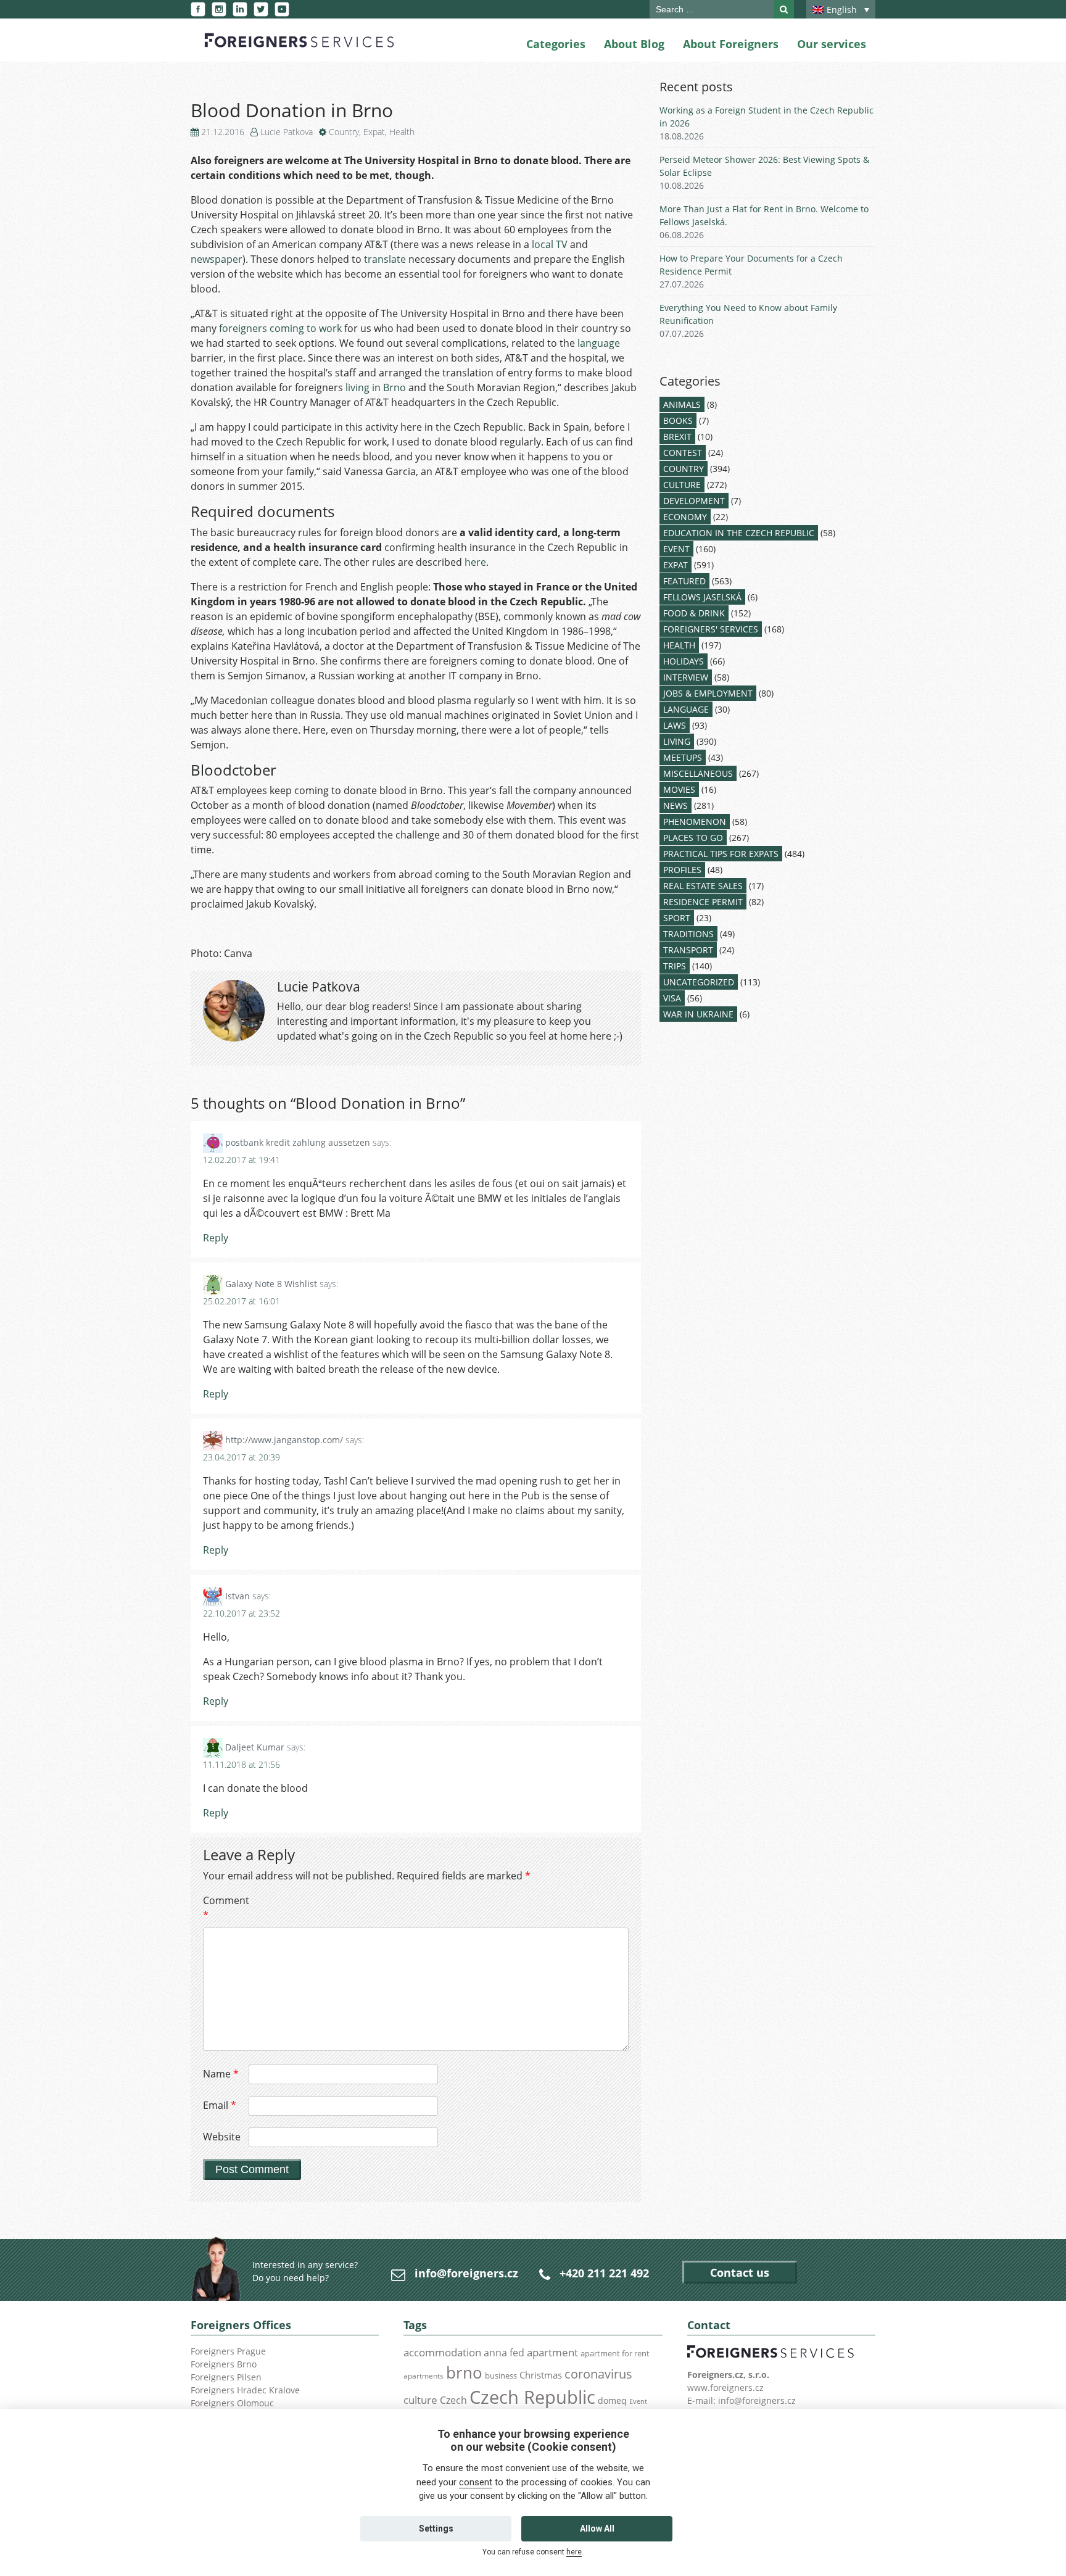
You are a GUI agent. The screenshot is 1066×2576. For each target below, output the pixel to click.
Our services (832, 44)
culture (420, 2400)
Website (222, 2137)
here (475, 562)
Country (344, 132)
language (599, 343)
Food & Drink (694, 613)
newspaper (217, 259)
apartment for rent (615, 2353)
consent (476, 2482)
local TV (550, 244)
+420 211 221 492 (604, 2273)
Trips (675, 966)
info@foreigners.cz (466, 2273)
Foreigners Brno (224, 2364)
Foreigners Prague (228, 2351)
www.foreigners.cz (725, 2388)
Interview (686, 677)
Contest (683, 453)
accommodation (442, 2352)
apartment (552, 2352)
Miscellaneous (698, 773)
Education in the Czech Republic (739, 533)
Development (694, 501)
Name (221, 2074)
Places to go (693, 838)
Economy (685, 517)
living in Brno (376, 387)
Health (402, 132)
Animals (682, 404)
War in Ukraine (698, 1014)
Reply (216, 1238)
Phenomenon (695, 822)
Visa (672, 998)
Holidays (684, 661)
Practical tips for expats (721, 854)
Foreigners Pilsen (226, 2377)
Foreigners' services (711, 629)
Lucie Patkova (287, 132)
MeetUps (683, 757)
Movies (679, 789)
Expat (374, 132)
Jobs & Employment (708, 693)
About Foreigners (731, 44)
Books (678, 420)
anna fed (504, 2353)
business (501, 2375)
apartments (424, 2375)
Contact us (740, 2272)
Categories (556, 44)
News (676, 806)
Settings (436, 2528)
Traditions (688, 934)
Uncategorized (699, 982)
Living (677, 741)
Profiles (682, 870)
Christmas (541, 2375)
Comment (225, 1908)
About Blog (634, 44)
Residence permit (703, 902)
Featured (684, 581)
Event (676, 549)
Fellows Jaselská (702, 597)
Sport (677, 918)
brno (464, 2372)
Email (220, 2105)
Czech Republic (532, 2397)
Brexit (677, 437)
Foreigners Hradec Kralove (245, 2390)
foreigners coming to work (280, 328)
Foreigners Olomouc (232, 2403)
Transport (688, 950)
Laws (675, 725)
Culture (682, 485)
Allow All (597, 2528)
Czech (453, 2400)
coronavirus (598, 2374)
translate (385, 259)
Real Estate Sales (703, 886)
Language (686, 709)
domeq (612, 2400)
